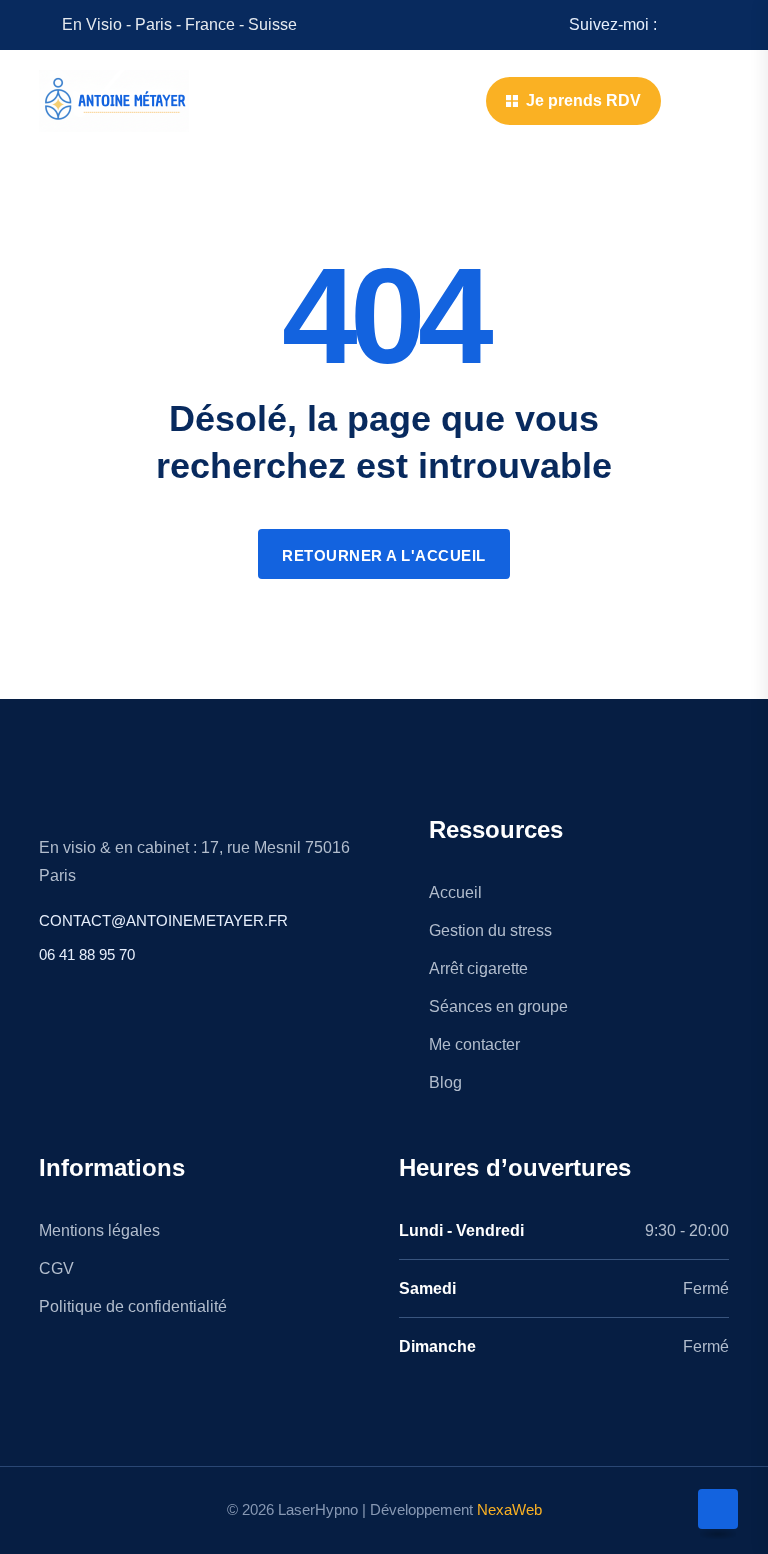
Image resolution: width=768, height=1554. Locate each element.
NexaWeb (509, 1509)
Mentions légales (99, 1230)
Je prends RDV (583, 100)
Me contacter (474, 1044)
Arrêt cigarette (478, 968)
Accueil (455, 892)
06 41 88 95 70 (87, 954)
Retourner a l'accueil (384, 555)
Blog (445, 1082)
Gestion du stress (490, 930)
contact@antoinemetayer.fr (163, 920)
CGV (56, 1268)
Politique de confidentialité (133, 1306)
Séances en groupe (498, 1006)
